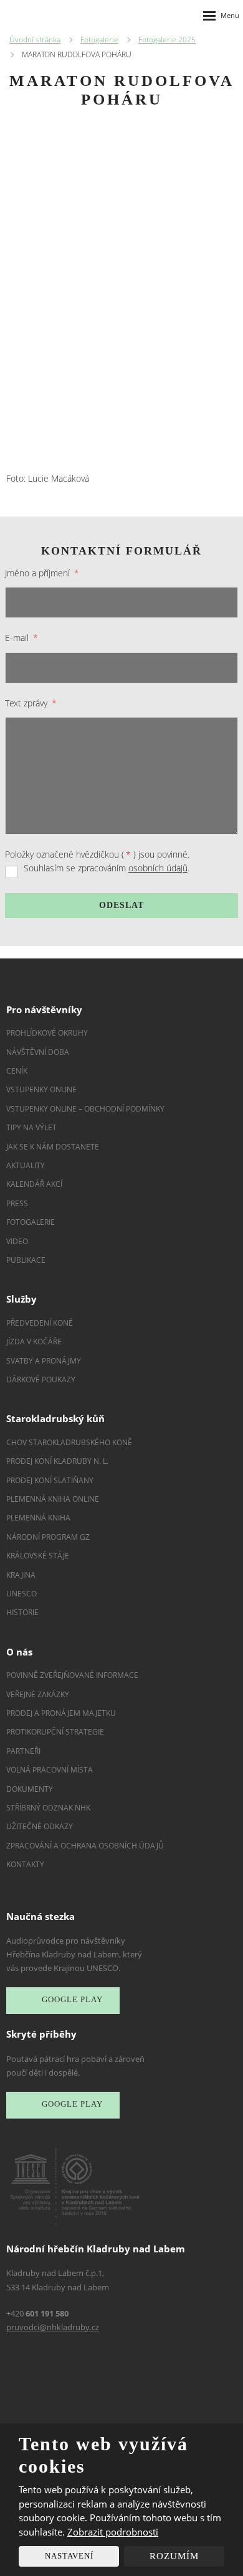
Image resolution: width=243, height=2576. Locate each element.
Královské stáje (38, 1556)
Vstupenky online (41, 1089)
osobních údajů (158, 868)
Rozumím (174, 2556)
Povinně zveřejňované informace (72, 1675)
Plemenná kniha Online (54, 1499)
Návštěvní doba (38, 1052)
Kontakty (25, 1864)
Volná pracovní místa (50, 1770)
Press (17, 1203)
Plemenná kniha (38, 1518)
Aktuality (26, 1165)
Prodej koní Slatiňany (50, 1480)
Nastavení (69, 2556)
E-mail (21, 638)
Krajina (21, 1575)
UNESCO (21, 1594)
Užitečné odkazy (40, 1826)
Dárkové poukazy (41, 1379)
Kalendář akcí (34, 1184)
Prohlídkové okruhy (47, 1033)
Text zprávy (31, 703)
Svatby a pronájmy (44, 1361)
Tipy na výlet (31, 1127)
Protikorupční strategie (55, 1732)
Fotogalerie (31, 1222)
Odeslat (121, 905)
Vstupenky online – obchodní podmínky (85, 1109)
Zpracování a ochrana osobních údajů (85, 1846)
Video (17, 1241)
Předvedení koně (40, 1323)
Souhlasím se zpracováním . (107, 868)
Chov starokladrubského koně (69, 1442)
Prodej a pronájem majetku (61, 1713)
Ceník (17, 1071)
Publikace (26, 1260)
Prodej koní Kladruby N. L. (57, 1461)
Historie (22, 1612)
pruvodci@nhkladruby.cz (53, 2327)
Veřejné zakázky (38, 1694)
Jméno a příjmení (42, 573)
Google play (72, 2000)
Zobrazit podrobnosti (113, 2532)
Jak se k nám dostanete (53, 1147)
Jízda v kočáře (34, 1342)
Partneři (23, 1751)
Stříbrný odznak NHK (48, 1808)
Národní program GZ (48, 1537)
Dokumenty (30, 1789)
